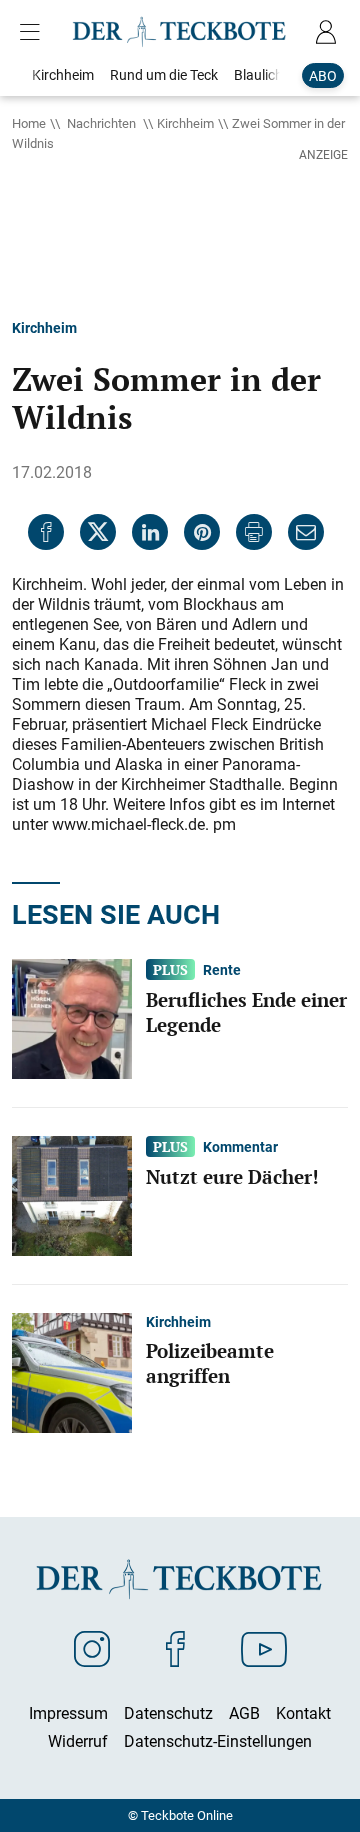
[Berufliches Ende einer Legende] (72, 1018)
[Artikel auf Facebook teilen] (46, 532)
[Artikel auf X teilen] (98, 532)
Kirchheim (185, 123)
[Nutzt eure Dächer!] (72, 1195)
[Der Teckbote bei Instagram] (92, 1648)
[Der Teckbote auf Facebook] (175, 1648)
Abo (323, 75)
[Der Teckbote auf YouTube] (264, 1648)
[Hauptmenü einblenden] (34, 32)
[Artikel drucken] (254, 532)
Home (29, 123)
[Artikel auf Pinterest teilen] (202, 532)
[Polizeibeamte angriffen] (72, 1372)
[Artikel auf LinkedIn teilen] (150, 532)
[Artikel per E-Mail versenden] (306, 532)
